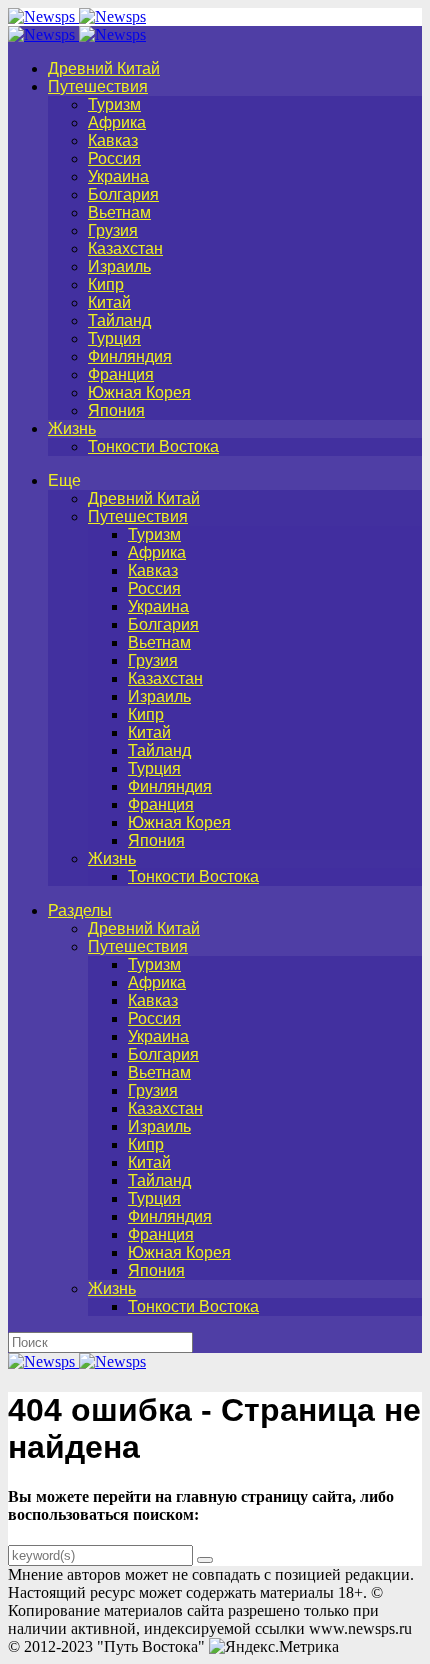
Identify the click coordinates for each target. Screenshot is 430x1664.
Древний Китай (104, 68)
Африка (117, 122)
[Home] (77, 34)
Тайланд (119, 320)
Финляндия (130, 356)
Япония (116, 410)
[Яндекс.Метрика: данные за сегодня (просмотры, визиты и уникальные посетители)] (274, 1647)
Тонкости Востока (153, 446)
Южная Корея (139, 392)
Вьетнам (119, 212)
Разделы (80, 910)
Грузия (113, 230)
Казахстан (125, 248)
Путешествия (98, 86)
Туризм (114, 104)
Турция (114, 338)
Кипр (106, 284)
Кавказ (113, 140)
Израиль (119, 266)
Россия (114, 158)
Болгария (123, 194)
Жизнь (72, 428)
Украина (118, 176)
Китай (109, 302)
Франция (121, 374)
